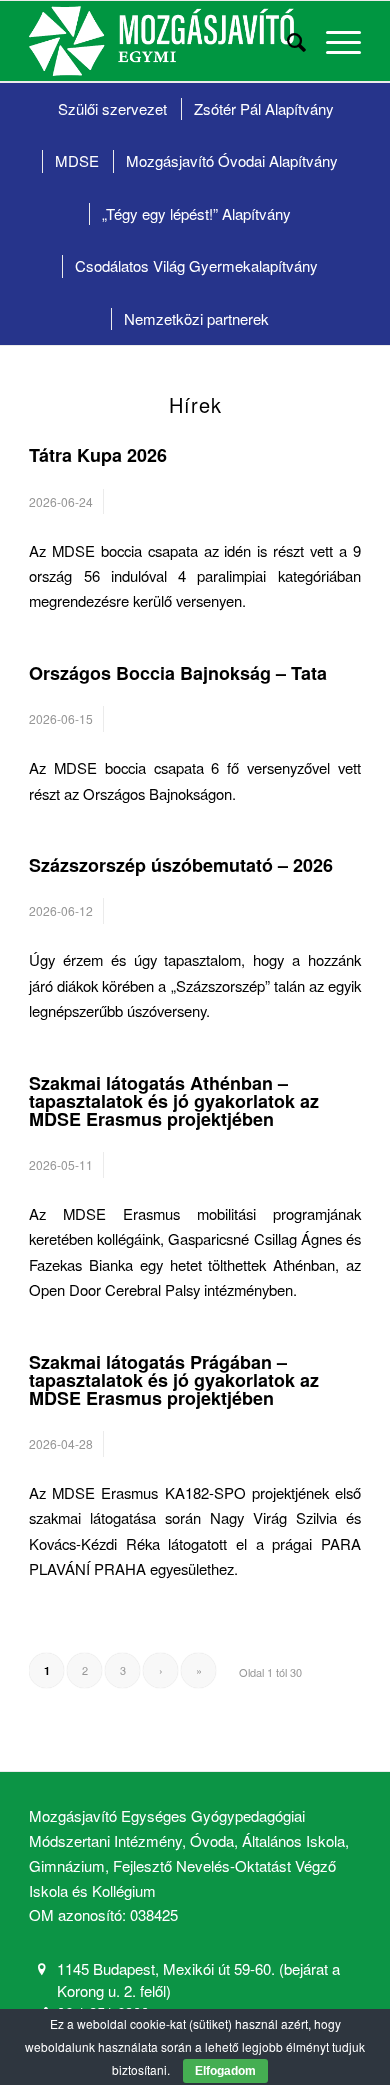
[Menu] (333, 41)
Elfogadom (225, 2071)
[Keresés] (286, 41)
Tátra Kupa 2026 (98, 455)
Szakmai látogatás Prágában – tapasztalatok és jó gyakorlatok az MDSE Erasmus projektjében (174, 1380)
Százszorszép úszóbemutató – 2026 (181, 865)
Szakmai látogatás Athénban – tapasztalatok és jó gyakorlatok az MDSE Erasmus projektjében (174, 1101)
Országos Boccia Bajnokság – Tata (178, 673)
